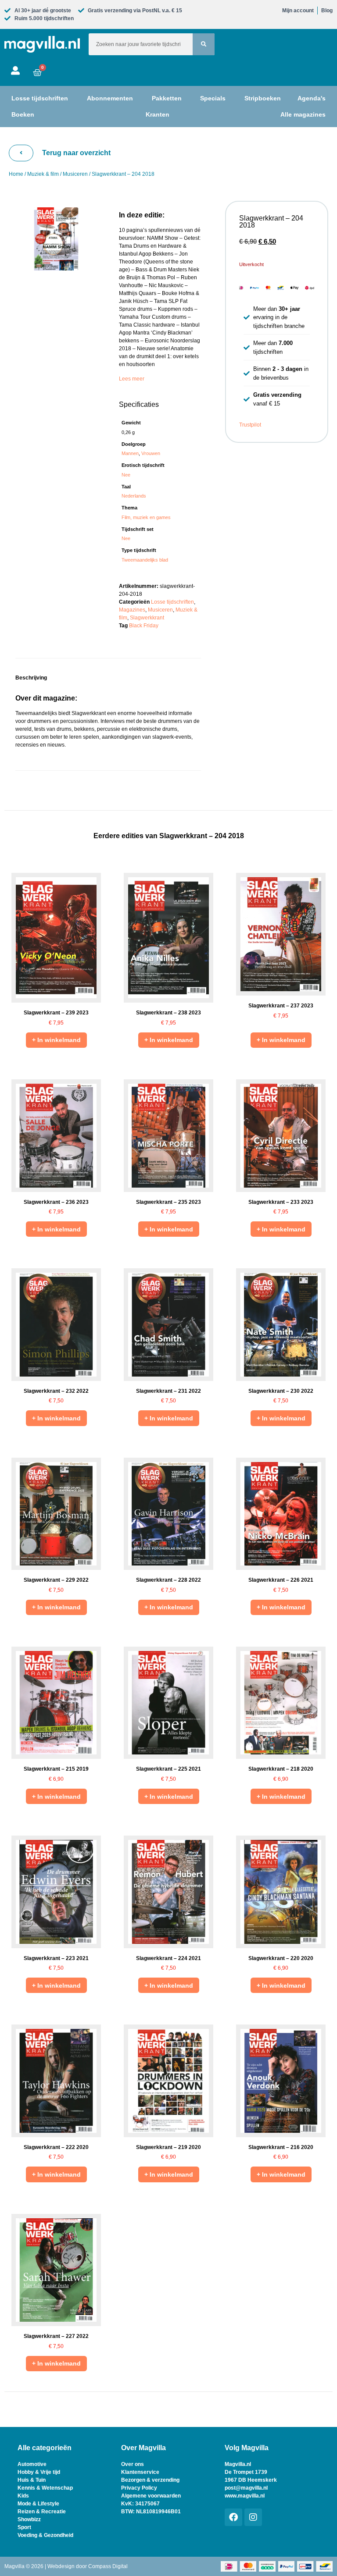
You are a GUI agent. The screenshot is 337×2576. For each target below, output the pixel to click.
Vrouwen (151, 453)
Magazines (132, 610)
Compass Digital (108, 2566)
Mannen (130, 453)
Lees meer (132, 379)
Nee (126, 475)
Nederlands (134, 496)
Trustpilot (250, 425)
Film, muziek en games (146, 517)
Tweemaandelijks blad (145, 560)
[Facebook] (233, 2517)
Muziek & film (43, 174)
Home (16, 174)
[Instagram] (253, 2517)
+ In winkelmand (56, 1040)
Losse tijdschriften (172, 602)
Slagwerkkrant (147, 618)
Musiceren (75, 174)
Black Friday (144, 626)
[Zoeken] (204, 44)
